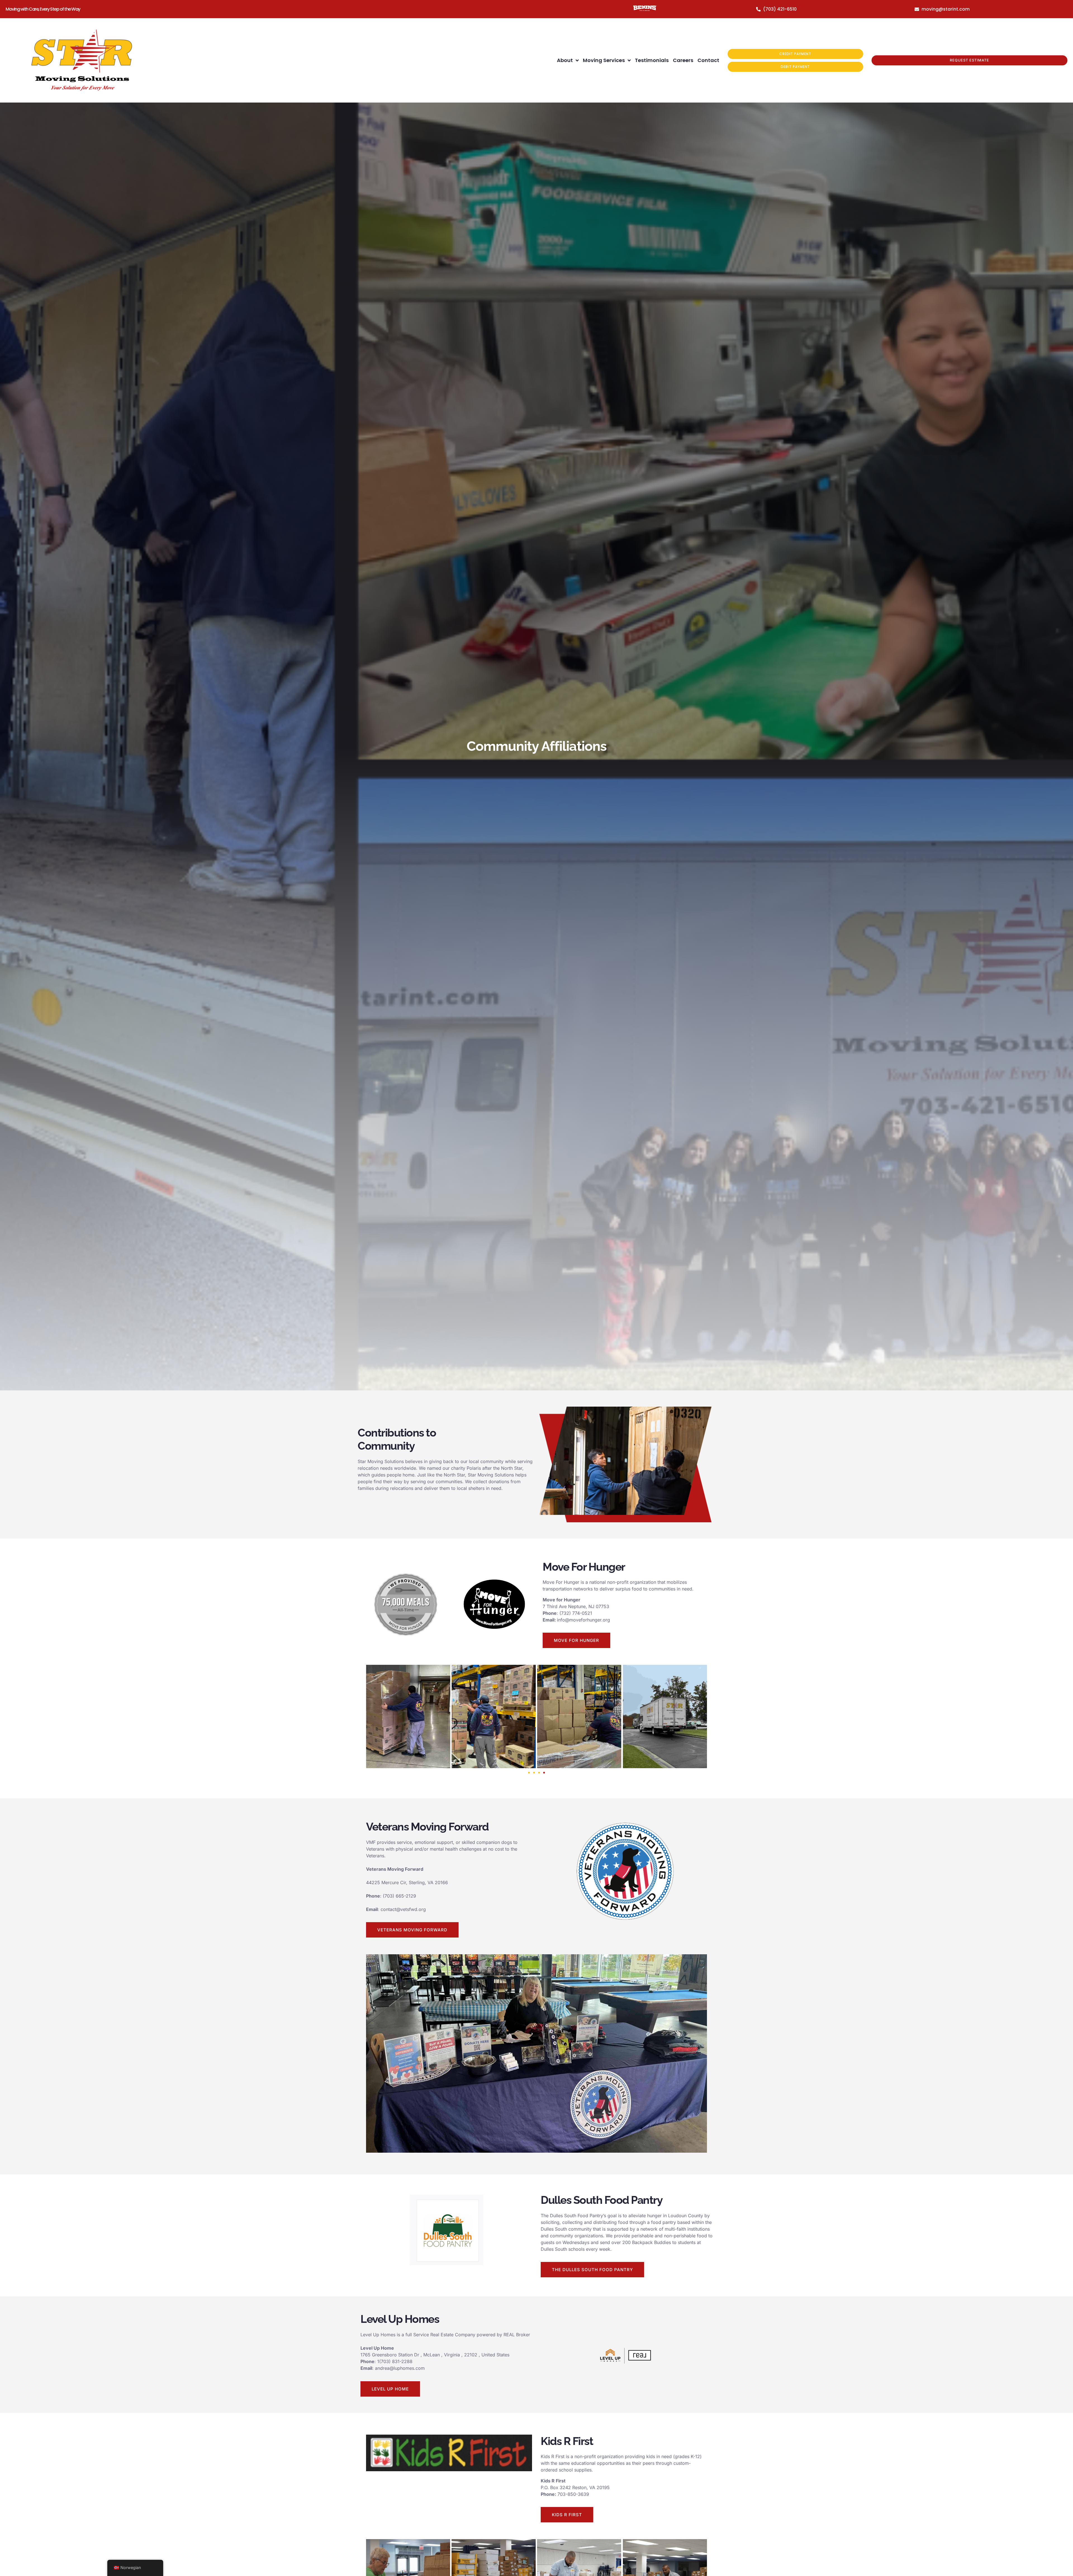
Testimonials (652, 60)
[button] (529, 1773)
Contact (708, 60)
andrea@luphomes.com (400, 2368)
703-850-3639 (573, 2494)
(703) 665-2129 (399, 1896)
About (565, 60)
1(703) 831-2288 (395, 2361)
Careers (683, 60)
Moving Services (604, 60)
